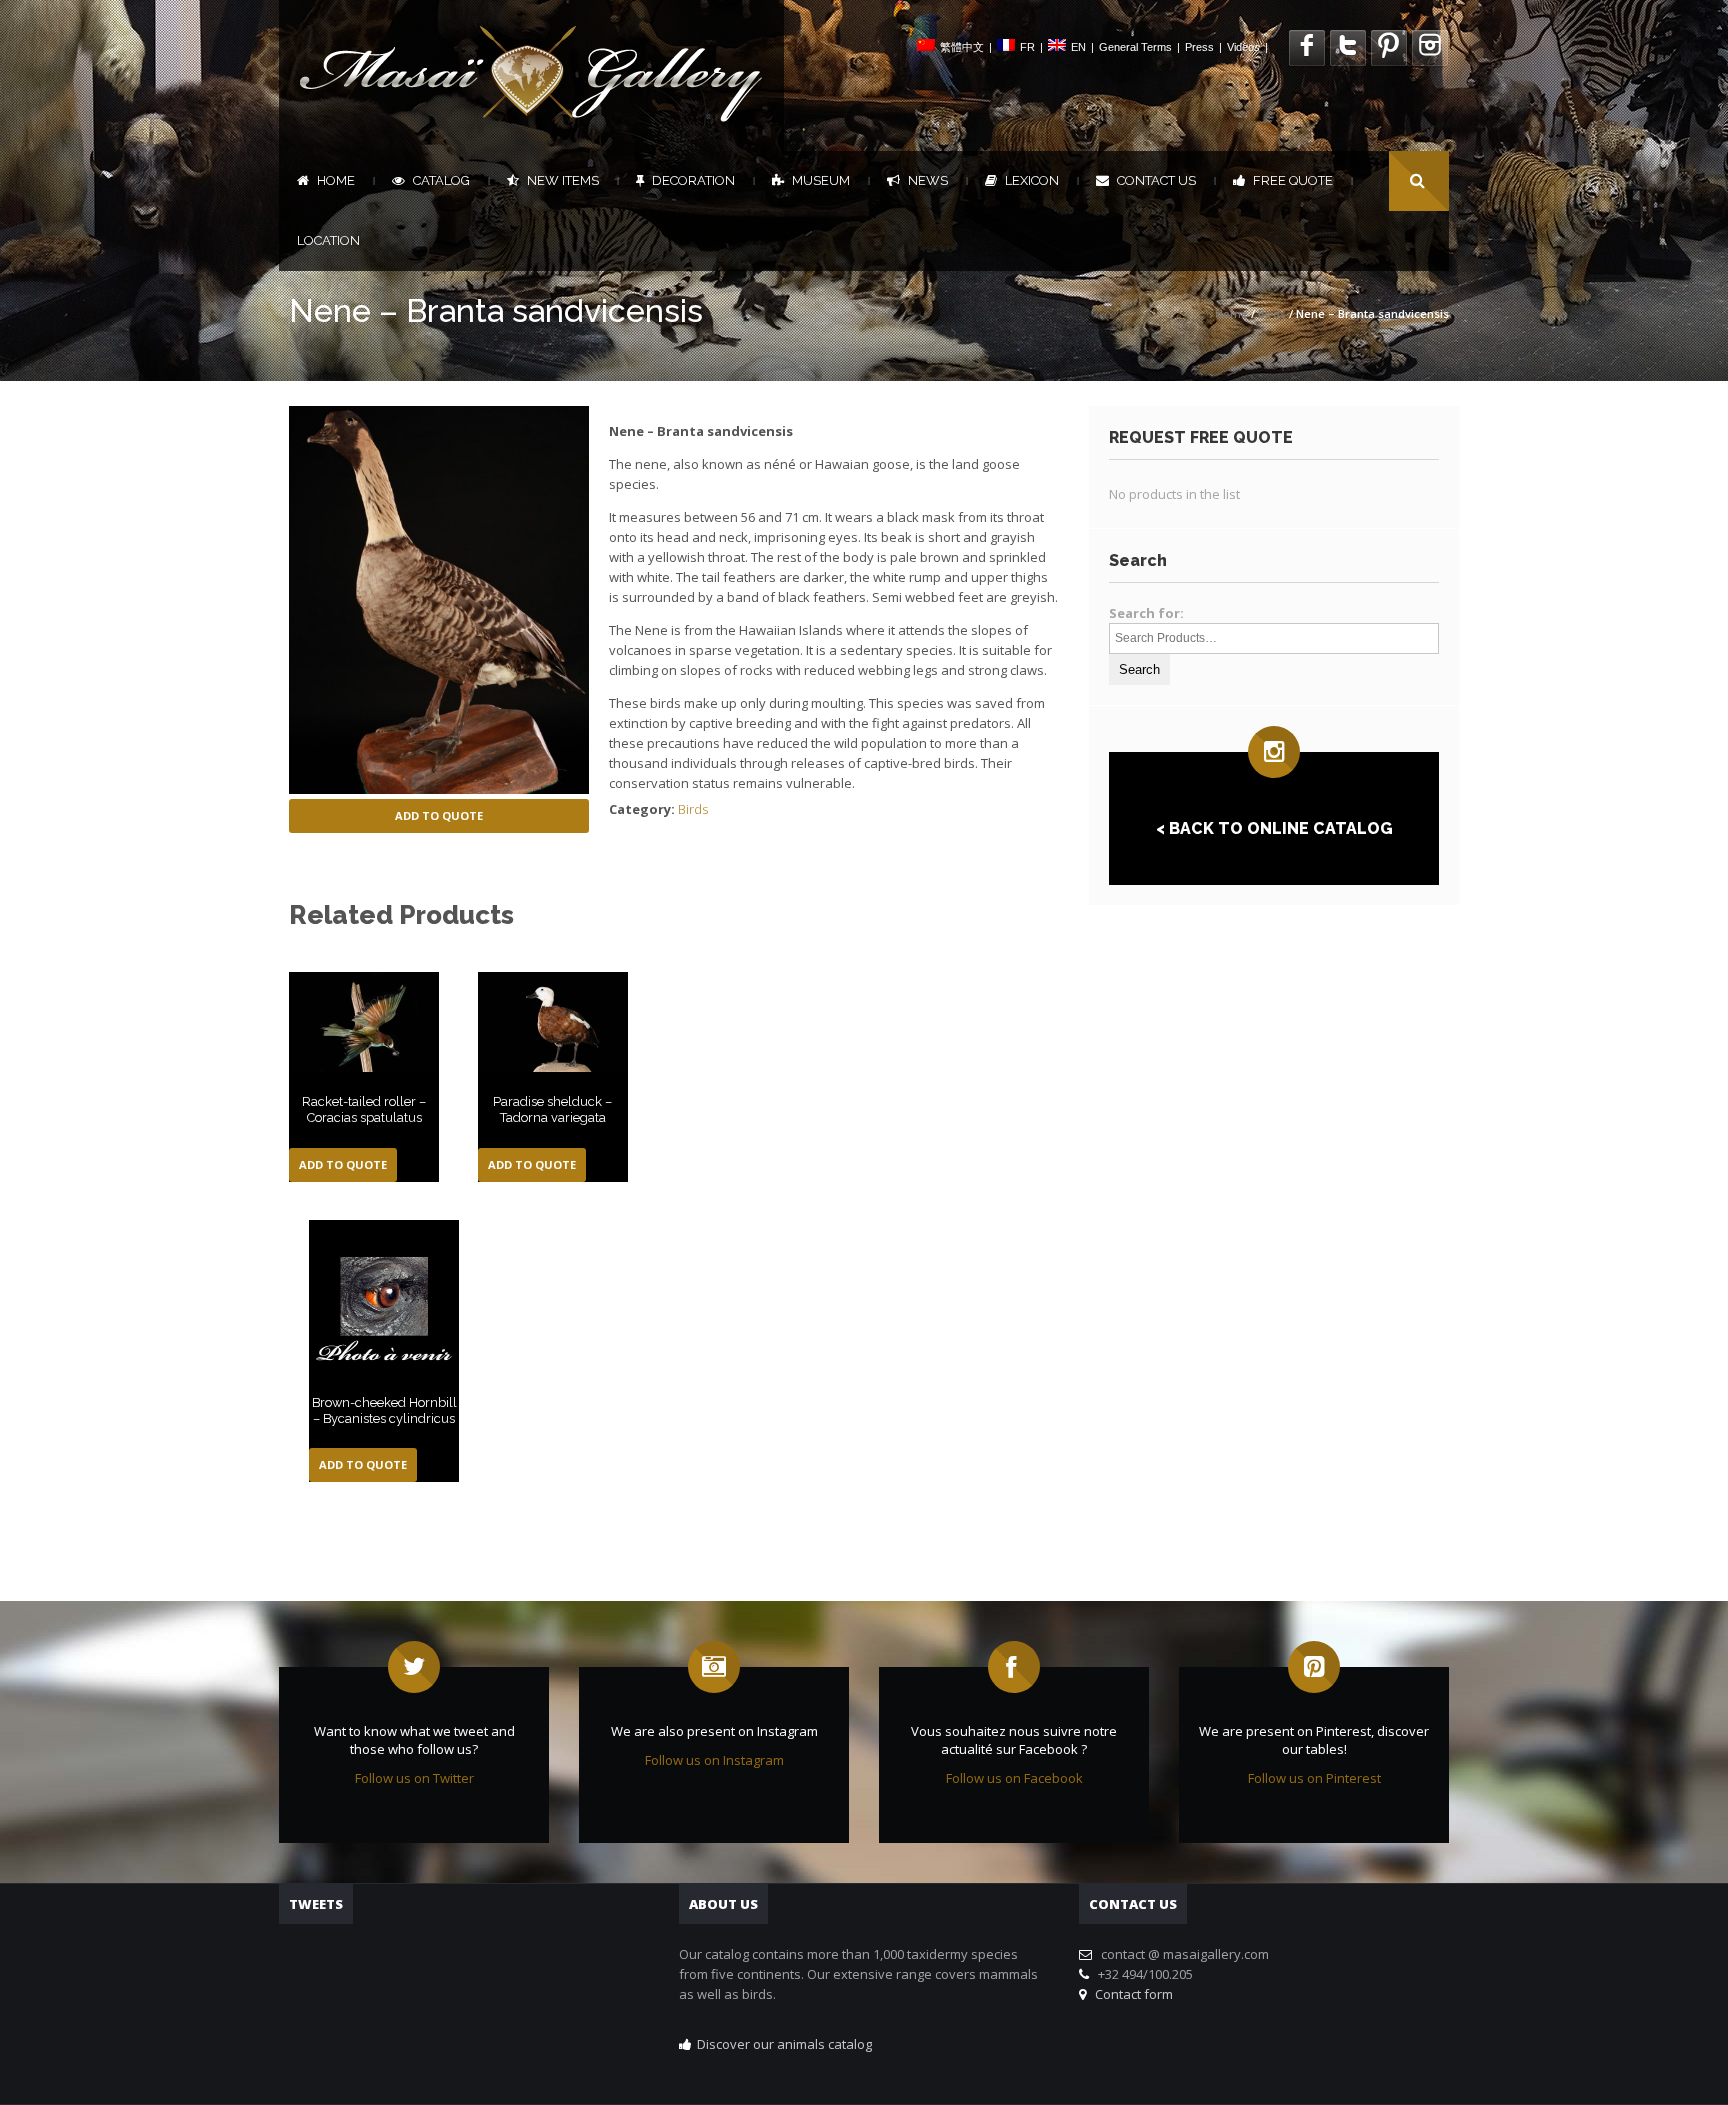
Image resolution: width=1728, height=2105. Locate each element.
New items (563, 180)
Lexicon (1032, 180)
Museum (821, 180)
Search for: (1146, 613)
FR (1027, 47)
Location (328, 240)
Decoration (693, 180)
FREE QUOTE (1293, 180)
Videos (1243, 47)
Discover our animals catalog (784, 2044)
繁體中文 (962, 47)
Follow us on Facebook (1014, 1778)
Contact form (1131, 1994)
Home (336, 180)
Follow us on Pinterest (1314, 1778)
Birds (1272, 313)
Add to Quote (439, 815)
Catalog (441, 180)
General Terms (1135, 47)
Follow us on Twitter (414, 1778)
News (928, 180)
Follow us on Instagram (714, 1760)
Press (1199, 47)
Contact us (1156, 180)
